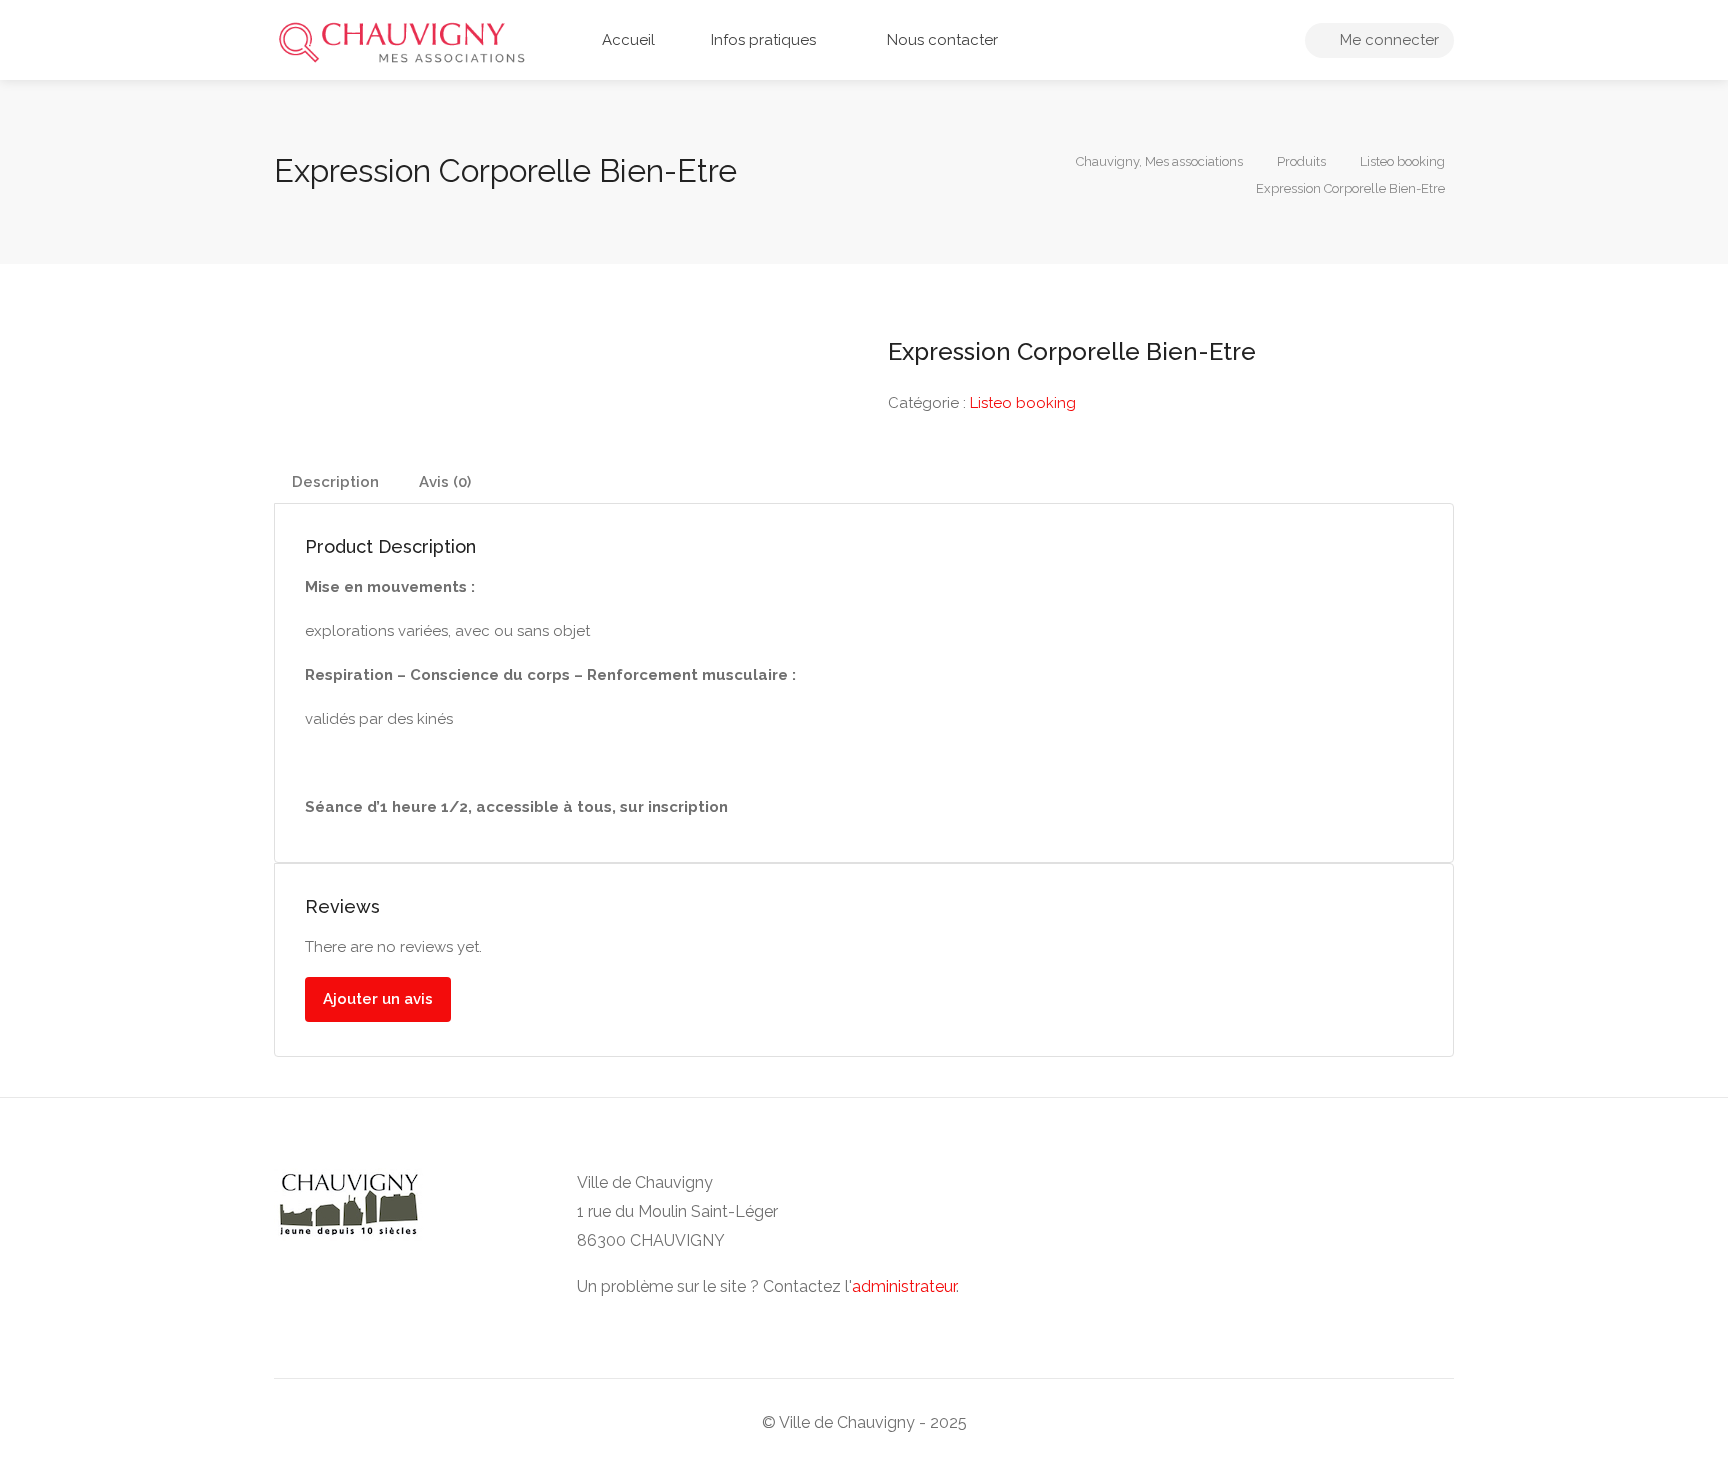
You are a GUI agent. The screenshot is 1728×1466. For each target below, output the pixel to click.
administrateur (904, 1286)
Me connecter (1387, 40)
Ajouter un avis (378, 999)
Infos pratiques (761, 40)
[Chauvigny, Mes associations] (401, 41)
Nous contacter (940, 40)
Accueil (626, 40)
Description (335, 482)
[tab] (335, 482)
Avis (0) (445, 482)
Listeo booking (1023, 403)
